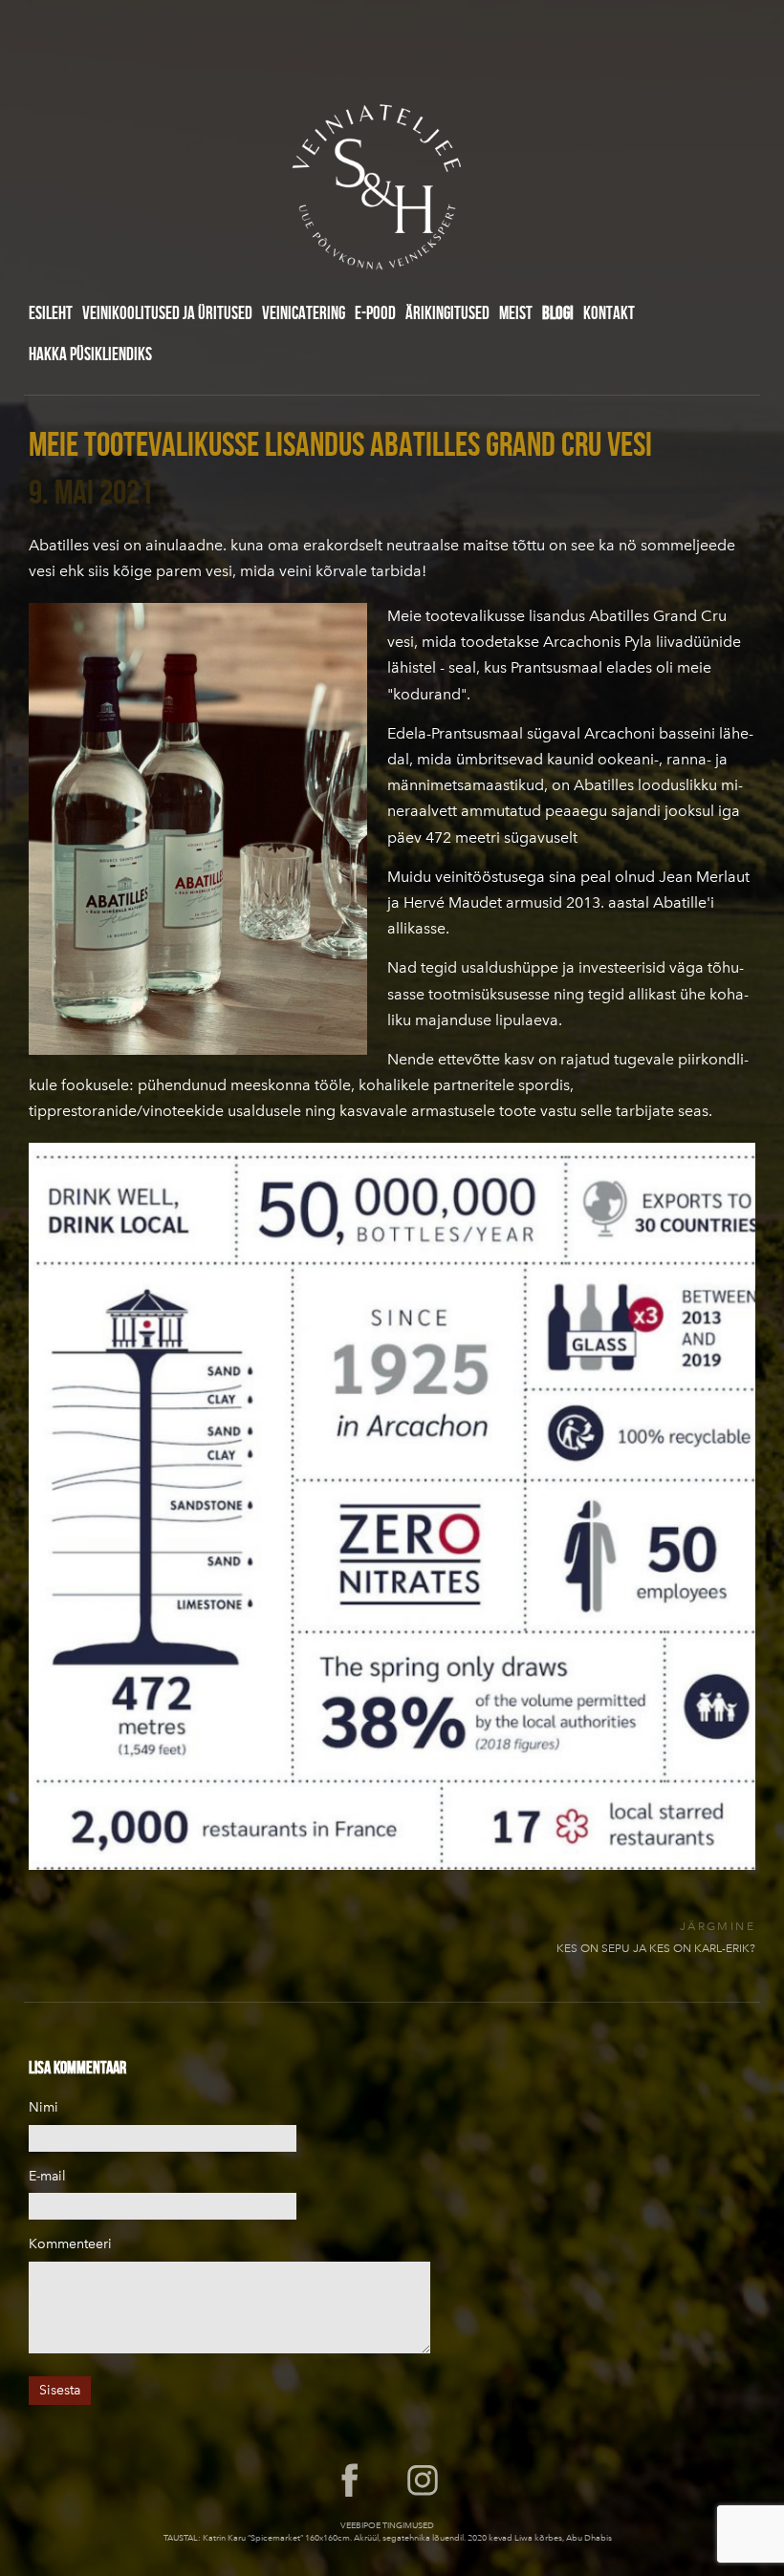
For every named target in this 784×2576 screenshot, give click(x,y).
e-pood (375, 312)
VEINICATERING (304, 312)
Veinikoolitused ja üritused (167, 312)
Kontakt (609, 312)
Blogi (558, 312)
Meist (516, 312)
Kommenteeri (70, 2244)
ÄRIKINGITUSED (447, 312)
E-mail (47, 2176)
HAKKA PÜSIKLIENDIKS (90, 354)
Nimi (44, 2107)
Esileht (51, 312)
